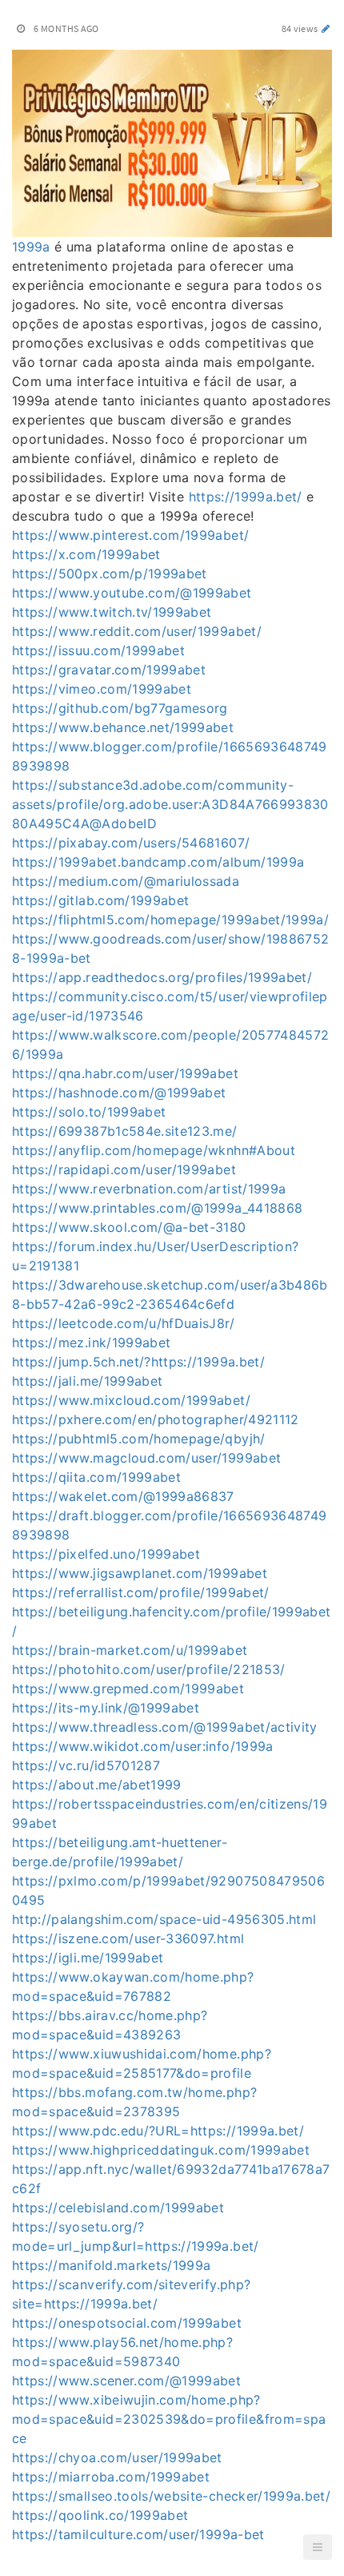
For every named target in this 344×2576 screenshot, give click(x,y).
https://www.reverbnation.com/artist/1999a (149, 1189)
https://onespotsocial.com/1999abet (127, 2323)
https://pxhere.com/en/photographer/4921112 (156, 1419)
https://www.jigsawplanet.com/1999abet (140, 1573)
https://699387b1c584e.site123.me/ (125, 1131)
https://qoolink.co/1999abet (100, 2515)
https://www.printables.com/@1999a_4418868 (157, 1208)
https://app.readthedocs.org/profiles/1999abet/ (162, 977)
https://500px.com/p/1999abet (110, 574)
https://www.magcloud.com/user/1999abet (146, 1458)
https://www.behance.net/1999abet (123, 727)
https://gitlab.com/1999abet (100, 900)
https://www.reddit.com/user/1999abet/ (137, 631)
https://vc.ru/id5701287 (86, 1765)
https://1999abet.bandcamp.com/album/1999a (158, 862)
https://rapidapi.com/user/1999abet (124, 1169)
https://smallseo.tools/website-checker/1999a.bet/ (171, 2496)
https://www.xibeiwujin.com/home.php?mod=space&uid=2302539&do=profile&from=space (169, 2419)
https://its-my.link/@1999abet (106, 1708)
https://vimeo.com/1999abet (102, 689)
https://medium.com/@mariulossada (126, 881)
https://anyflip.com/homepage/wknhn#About (154, 1150)
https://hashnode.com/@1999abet (119, 1093)
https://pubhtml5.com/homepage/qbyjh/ (139, 1439)
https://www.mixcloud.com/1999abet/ (131, 1400)
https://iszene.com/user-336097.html (128, 1938)
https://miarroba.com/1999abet (111, 2477)
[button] (318, 2547)
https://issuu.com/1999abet (98, 650)
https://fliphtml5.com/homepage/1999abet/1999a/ (170, 920)
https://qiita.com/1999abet (96, 1477)
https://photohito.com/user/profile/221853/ (149, 1669)
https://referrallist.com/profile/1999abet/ (141, 1592)
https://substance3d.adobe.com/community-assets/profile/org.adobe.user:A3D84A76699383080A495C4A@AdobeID (170, 804)
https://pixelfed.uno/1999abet (106, 1554)
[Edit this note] (326, 28)
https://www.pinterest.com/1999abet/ (130, 535)
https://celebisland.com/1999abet (118, 2208)
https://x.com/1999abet (86, 554)
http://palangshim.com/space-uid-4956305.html (164, 1919)
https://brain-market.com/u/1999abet (130, 1650)
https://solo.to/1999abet (89, 1112)
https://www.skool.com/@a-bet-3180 (129, 1227)
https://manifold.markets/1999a (112, 2265)
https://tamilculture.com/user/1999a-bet (138, 2534)
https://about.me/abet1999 (97, 1785)
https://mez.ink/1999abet (91, 1342)
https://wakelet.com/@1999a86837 (123, 1496)
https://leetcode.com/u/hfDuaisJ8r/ (123, 1323)
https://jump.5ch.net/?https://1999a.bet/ (138, 1362)
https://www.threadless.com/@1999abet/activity (165, 1727)
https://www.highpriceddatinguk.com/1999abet (161, 2150)
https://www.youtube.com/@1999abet (132, 593)
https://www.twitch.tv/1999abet (112, 612)
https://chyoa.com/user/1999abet (117, 2457)
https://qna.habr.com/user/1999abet (125, 1073)
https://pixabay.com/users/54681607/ (131, 843)
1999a (31, 247)
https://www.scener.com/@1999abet (126, 2381)
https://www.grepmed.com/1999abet (128, 1688)
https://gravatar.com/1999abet (109, 670)
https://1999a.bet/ (246, 497)
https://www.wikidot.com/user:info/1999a (143, 1746)
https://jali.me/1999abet (87, 1381)
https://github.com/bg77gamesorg (120, 708)
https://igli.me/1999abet (88, 1958)
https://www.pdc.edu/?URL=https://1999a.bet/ (158, 2131)
